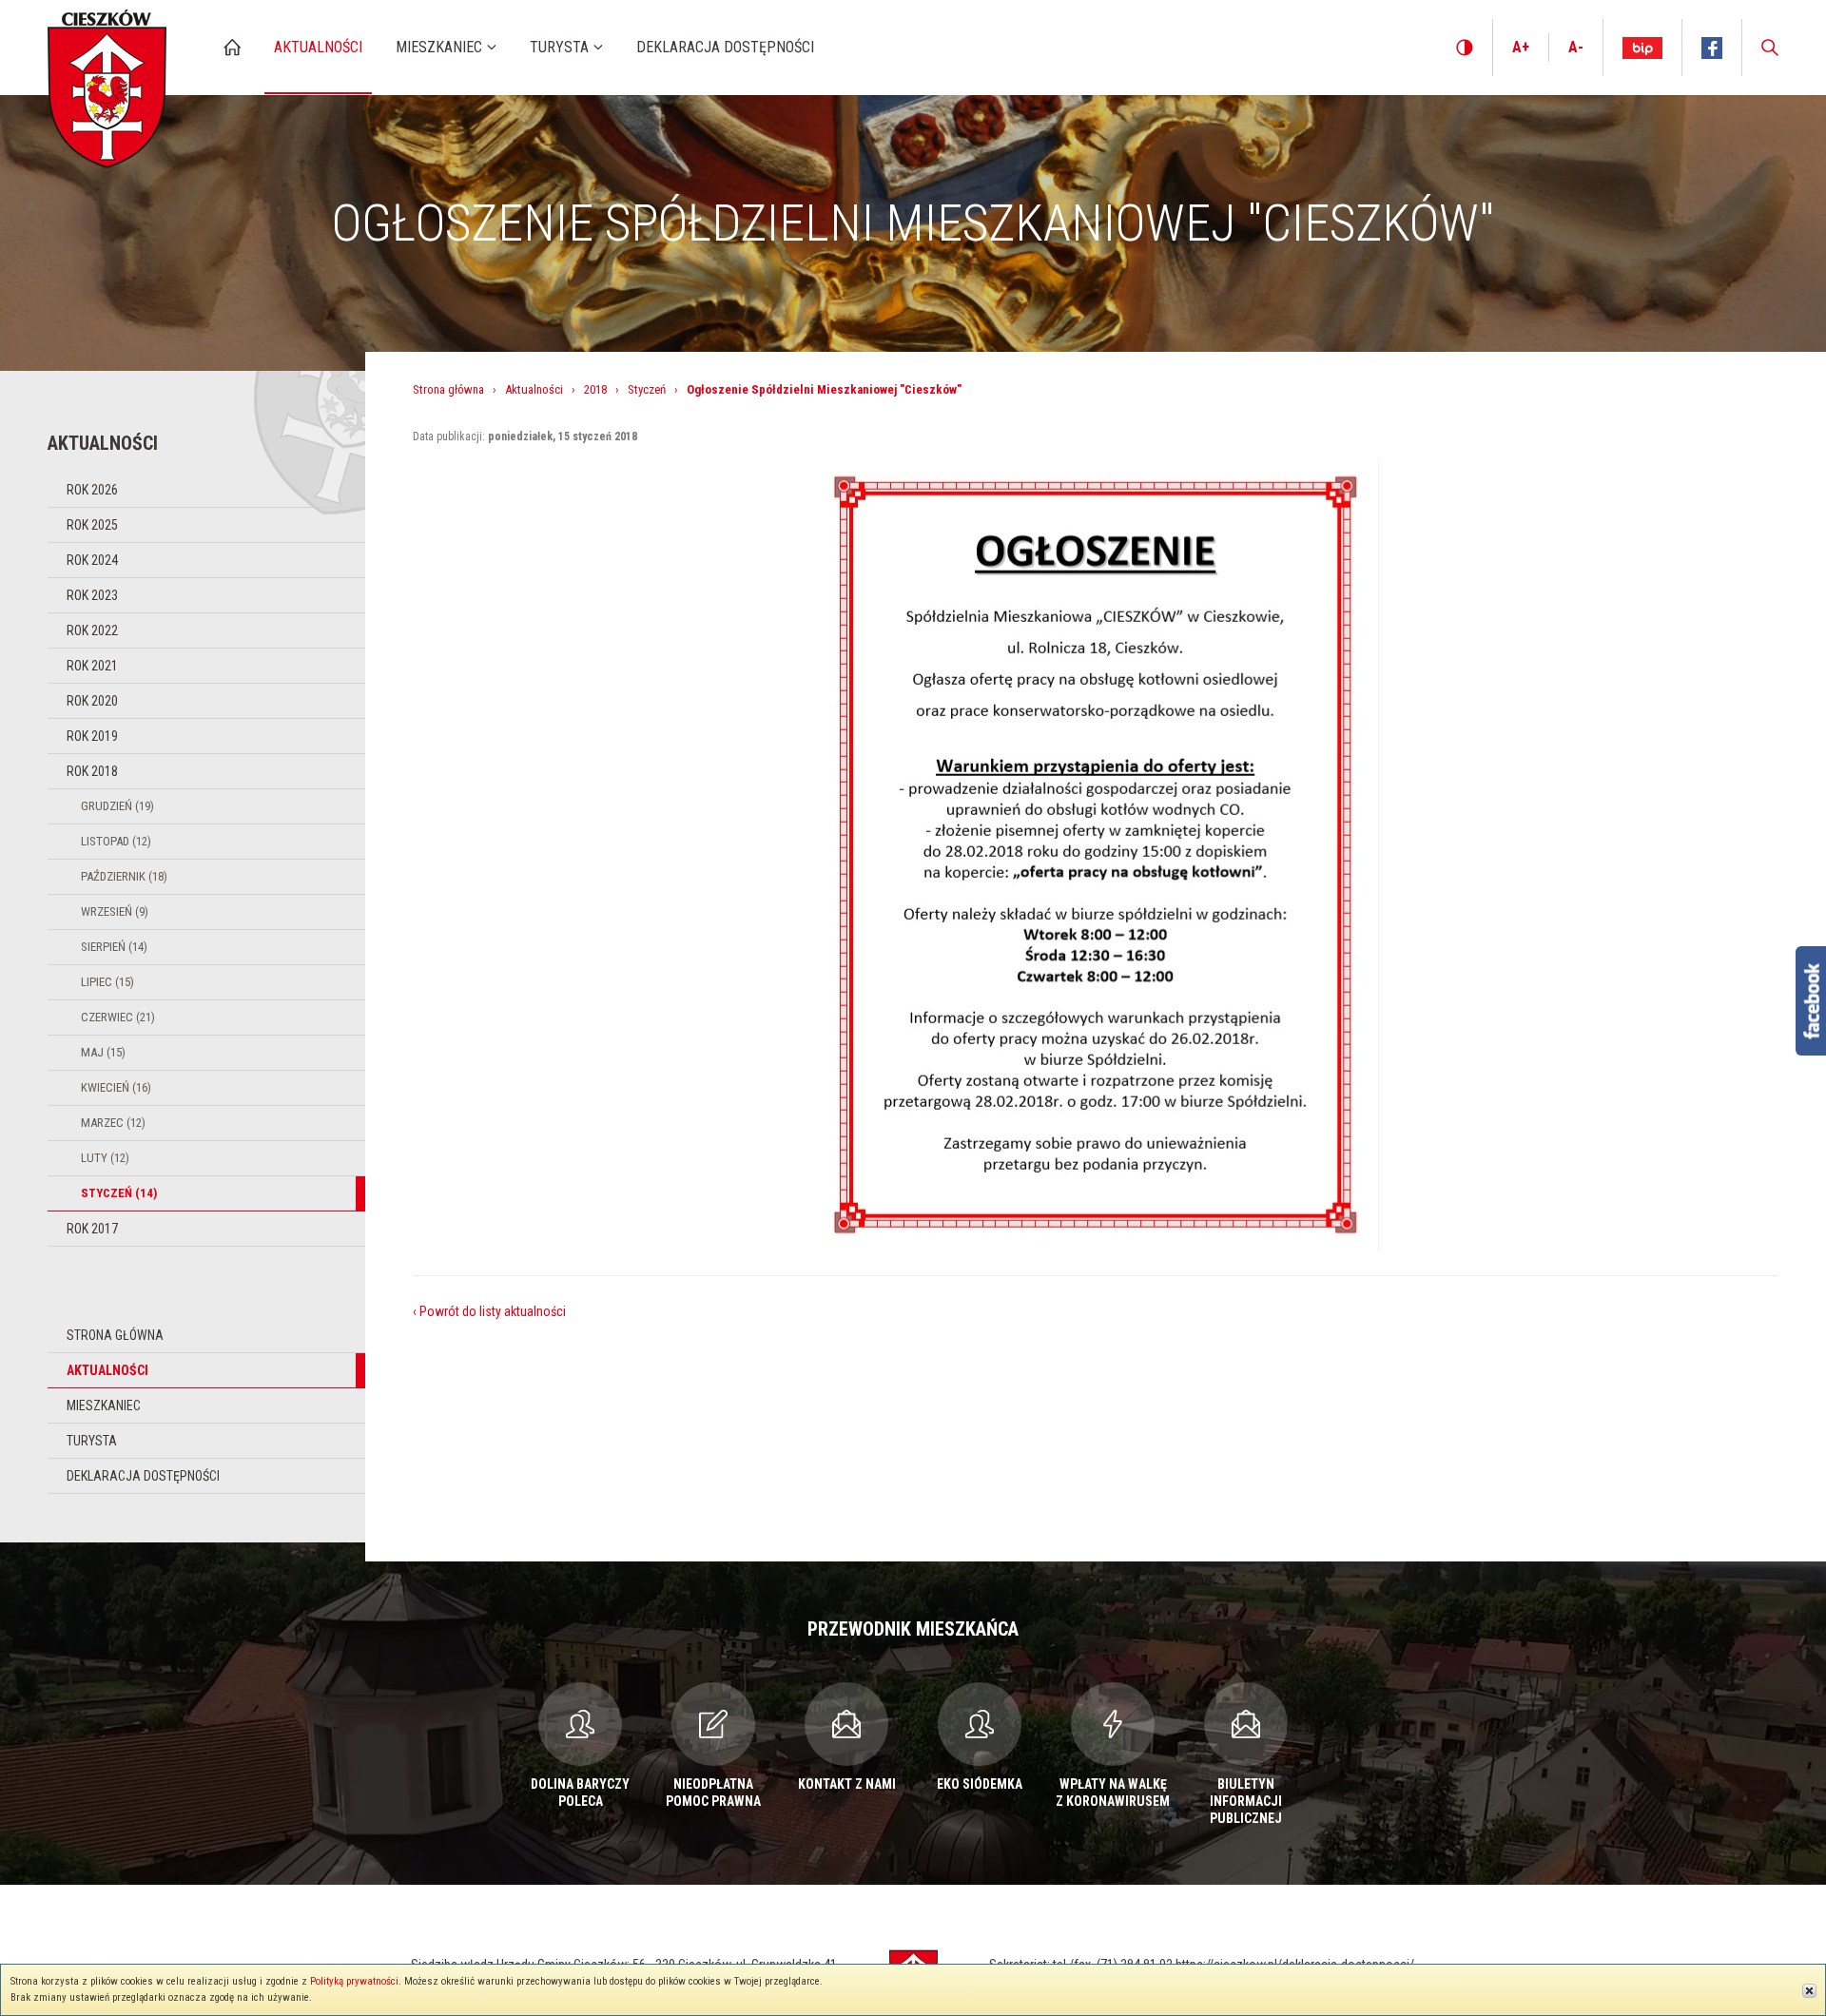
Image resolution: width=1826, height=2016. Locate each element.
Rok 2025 (92, 525)
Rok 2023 (92, 595)
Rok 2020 (92, 701)
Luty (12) (105, 1158)
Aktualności (107, 1370)
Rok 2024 (92, 560)
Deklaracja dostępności (143, 1476)
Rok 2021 (92, 666)
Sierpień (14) (114, 947)
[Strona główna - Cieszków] (107, 84)
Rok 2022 (92, 630)
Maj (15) (103, 1052)
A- (1576, 47)
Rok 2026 (92, 490)
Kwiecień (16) (116, 1087)
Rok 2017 (92, 1229)
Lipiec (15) (107, 982)
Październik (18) (124, 876)
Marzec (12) (113, 1123)
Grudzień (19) (117, 806)
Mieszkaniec (104, 1405)
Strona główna (115, 1335)
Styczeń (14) (119, 1193)
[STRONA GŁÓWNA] (232, 47)
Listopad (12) (116, 841)
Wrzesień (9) (115, 911)
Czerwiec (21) (118, 1017)
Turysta (92, 1441)
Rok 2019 (92, 736)
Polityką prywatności (354, 1981)
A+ (1521, 47)
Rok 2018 (92, 771)
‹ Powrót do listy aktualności (489, 1311)
